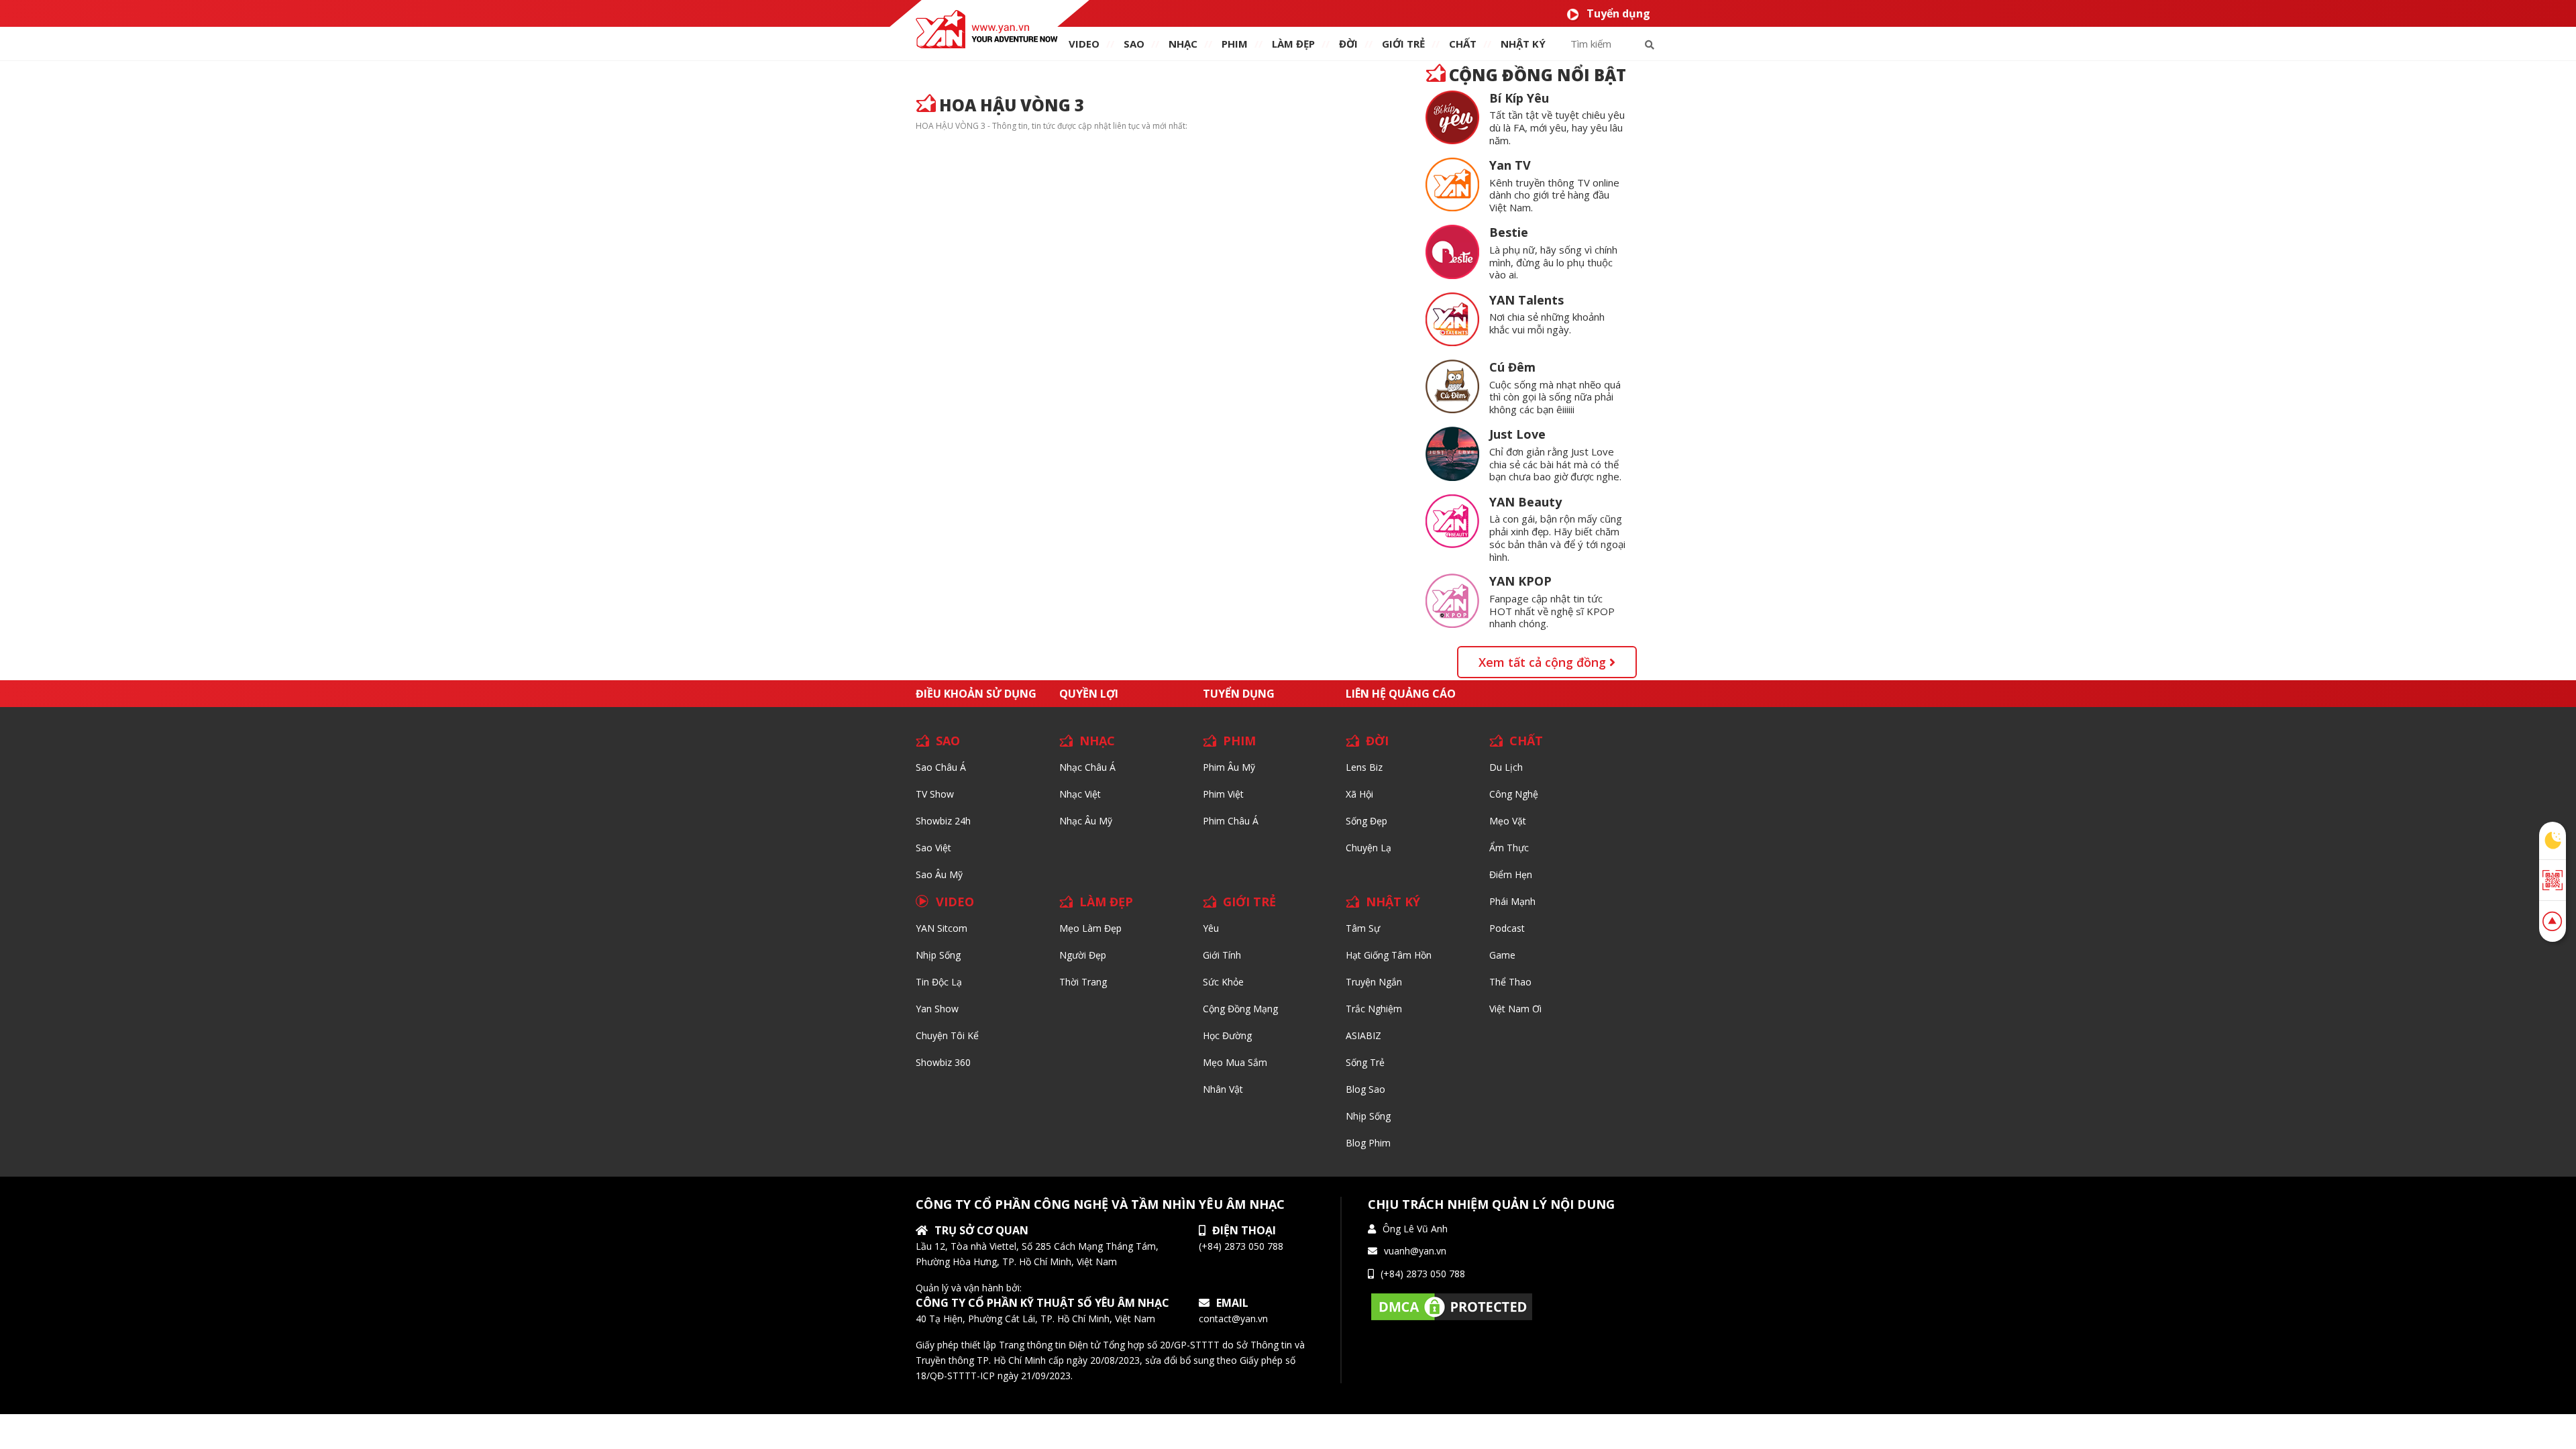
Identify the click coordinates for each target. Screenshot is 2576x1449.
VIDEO (1084, 44)
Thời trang (1083, 982)
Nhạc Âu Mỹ (1086, 821)
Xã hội (1359, 794)
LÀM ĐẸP (1106, 902)
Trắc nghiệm (1374, 1009)
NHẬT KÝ (1393, 902)
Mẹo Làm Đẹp (1090, 928)
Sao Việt (933, 848)
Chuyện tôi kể (947, 1035)
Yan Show (937, 1009)
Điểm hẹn (1511, 874)
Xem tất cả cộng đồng (1544, 662)
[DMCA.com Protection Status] (1452, 1306)
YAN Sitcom (942, 928)
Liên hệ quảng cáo (1401, 694)
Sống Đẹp (1366, 821)
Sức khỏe (1223, 982)
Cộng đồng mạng (1240, 1009)
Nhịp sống (938, 955)
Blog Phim (1368, 1143)
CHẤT (1526, 741)
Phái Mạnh (1512, 901)
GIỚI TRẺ (1249, 902)
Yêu (1211, 928)
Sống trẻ (1365, 1062)
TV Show (935, 794)
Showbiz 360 (943, 1062)
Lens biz (1364, 767)
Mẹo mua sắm (1235, 1062)
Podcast (1507, 928)
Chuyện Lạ (1368, 848)
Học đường (1227, 1035)
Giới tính (1222, 955)
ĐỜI (1348, 44)
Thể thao (1510, 982)
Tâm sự (1363, 928)
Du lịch (1506, 767)
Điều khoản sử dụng (976, 694)
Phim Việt (1223, 794)
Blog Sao (1365, 1089)
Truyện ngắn (1374, 982)
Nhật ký (1523, 44)
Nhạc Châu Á (1087, 767)
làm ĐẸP (1293, 44)
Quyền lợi (1089, 694)
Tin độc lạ (939, 982)
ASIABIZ (1363, 1035)
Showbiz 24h (943, 821)
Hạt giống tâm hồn (1389, 955)
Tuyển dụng (1618, 13)
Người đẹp (1083, 955)
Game (1502, 955)
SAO (1134, 44)
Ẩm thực (1509, 848)
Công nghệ (1514, 794)
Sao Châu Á (941, 767)
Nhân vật (1223, 1089)
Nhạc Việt (1080, 794)
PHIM (1235, 44)
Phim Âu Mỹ (1229, 767)
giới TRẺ (1403, 44)
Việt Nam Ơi (1515, 1009)
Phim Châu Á (1231, 821)
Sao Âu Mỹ (939, 874)
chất (1463, 44)
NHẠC (1183, 44)
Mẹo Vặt (1508, 821)
